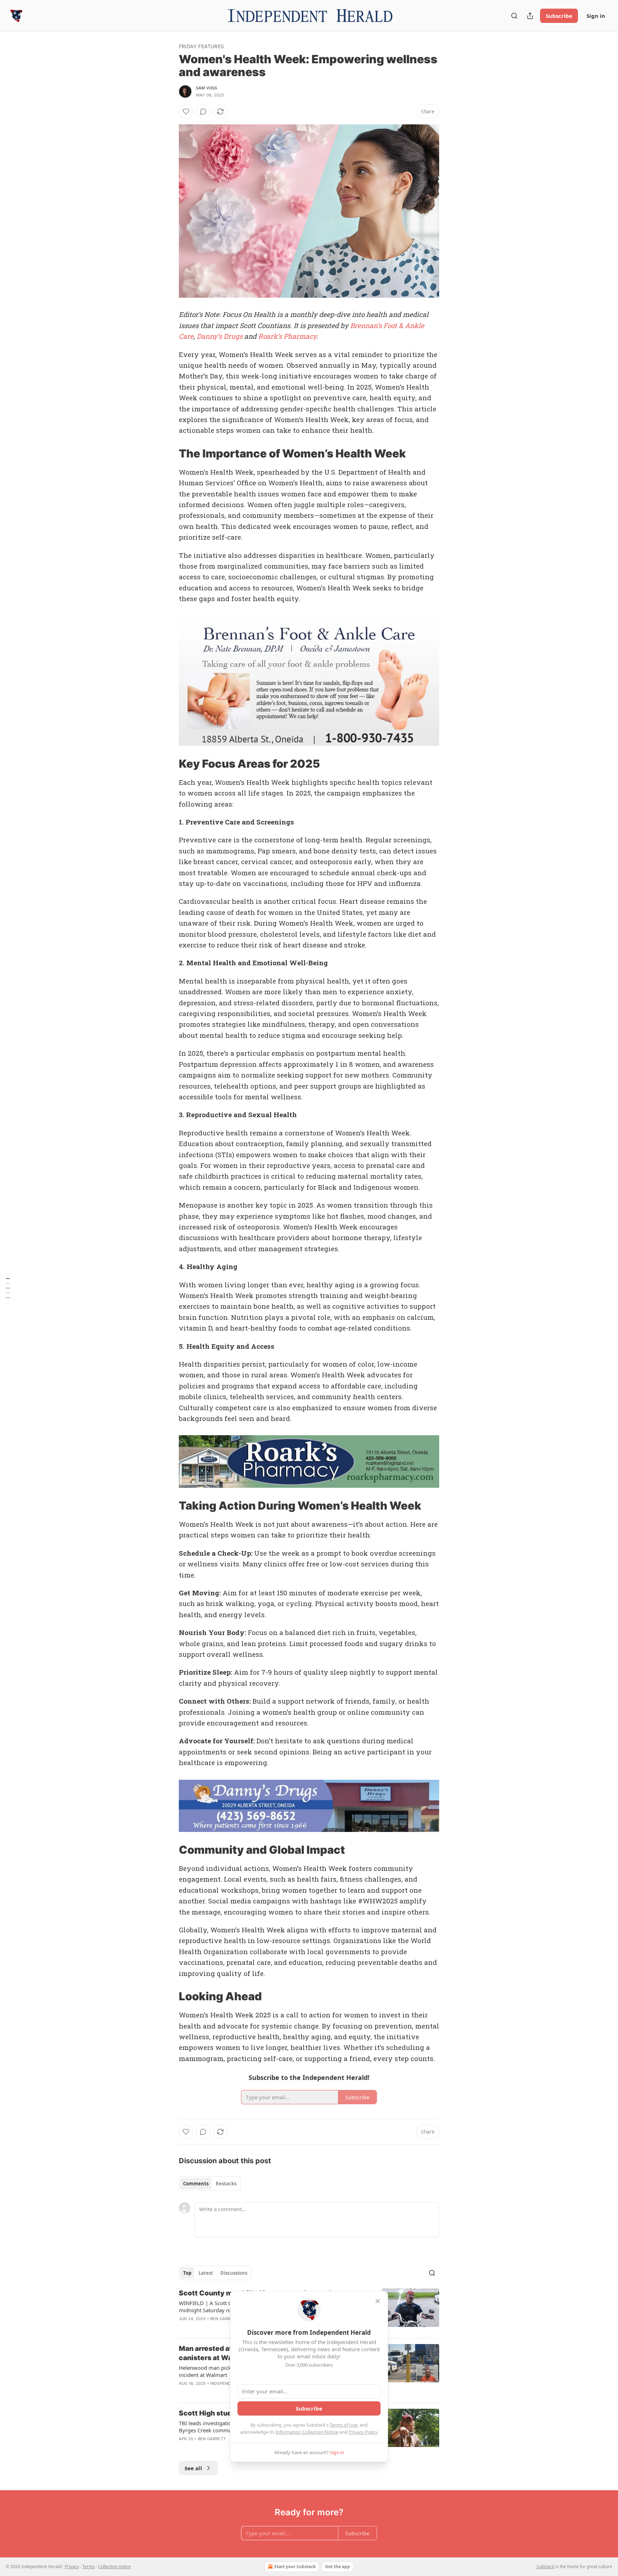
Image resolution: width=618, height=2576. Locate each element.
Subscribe (559, 16)
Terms (89, 2567)
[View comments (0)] (203, 112)
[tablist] (210, 2184)
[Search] (514, 16)
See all (193, 2468)
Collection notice (114, 2567)
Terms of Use (344, 2425)
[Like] (186, 112)
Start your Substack (295, 2567)
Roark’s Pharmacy (287, 336)
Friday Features (201, 46)
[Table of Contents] (8, 1288)
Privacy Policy (363, 2432)
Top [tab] (187, 2273)
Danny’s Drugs (220, 336)
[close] (378, 2301)
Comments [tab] (196, 2184)
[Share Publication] (530, 16)
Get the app (338, 2567)
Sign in (596, 16)
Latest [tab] (206, 2273)
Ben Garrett (224, 2319)
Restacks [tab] (226, 2184)
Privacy (72, 2567)
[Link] (169, 454)
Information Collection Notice (307, 2432)
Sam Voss (207, 88)
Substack (545, 2567)
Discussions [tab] (234, 2273)
